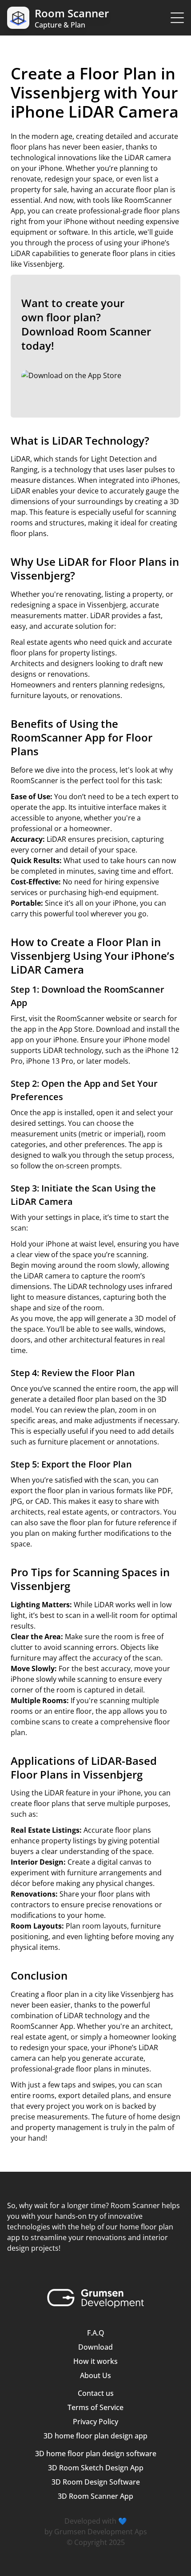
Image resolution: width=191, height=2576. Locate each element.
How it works (95, 2361)
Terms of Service (95, 2407)
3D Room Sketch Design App (96, 2468)
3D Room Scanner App (95, 2496)
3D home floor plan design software (96, 2454)
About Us (95, 2375)
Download (95, 2347)
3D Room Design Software (96, 2482)
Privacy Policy (95, 2422)
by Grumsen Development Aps (96, 2532)
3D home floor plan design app (95, 2436)
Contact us (96, 2393)
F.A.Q (96, 2333)
